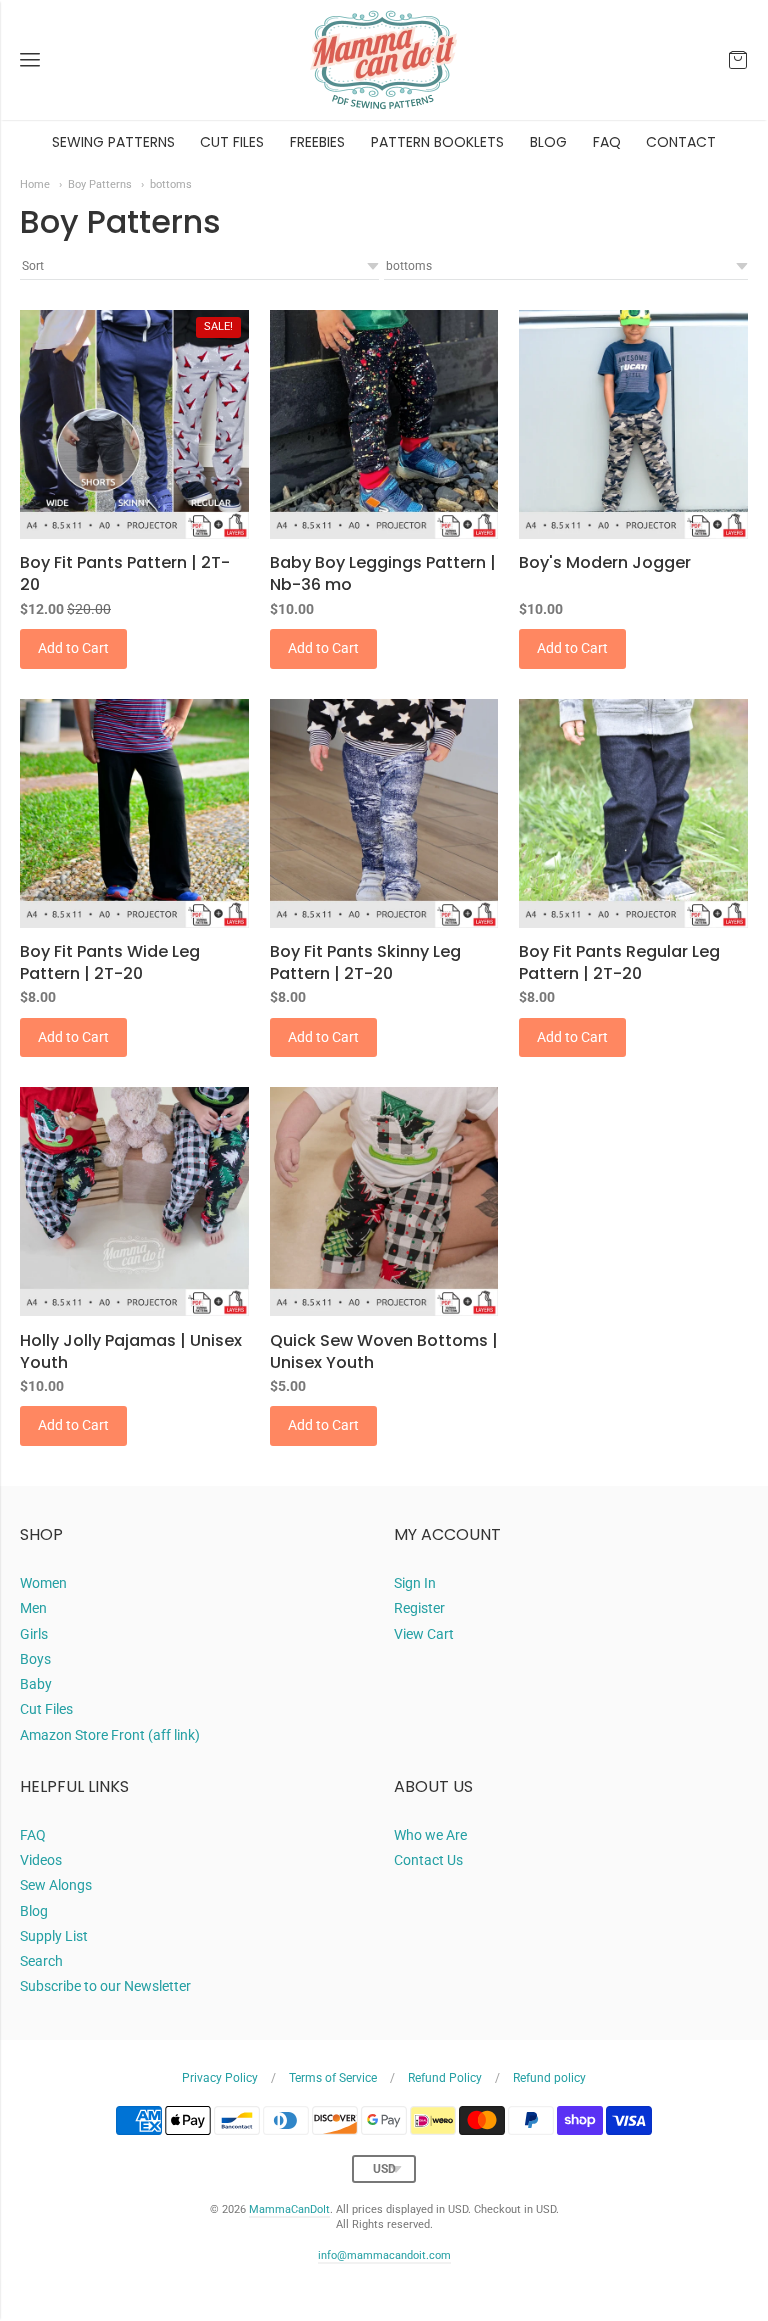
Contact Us (428, 1860)
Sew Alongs (56, 1885)
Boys (35, 1659)
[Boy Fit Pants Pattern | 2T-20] (134, 424)
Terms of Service (333, 2078)
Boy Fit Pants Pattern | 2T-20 (125, 573)
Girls (34, 1634)
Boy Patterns (100, 184)
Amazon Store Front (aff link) (110, 1735)
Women (43, 1583)
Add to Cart (73, 648)
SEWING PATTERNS (113, 142)
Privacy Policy (220, 2078)
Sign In (415, 1583)
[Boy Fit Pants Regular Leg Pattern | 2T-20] (633, 813)
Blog (34, 1911)
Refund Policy (445, 2078)
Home (35, 184)
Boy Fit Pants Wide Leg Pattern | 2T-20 (110, 962)
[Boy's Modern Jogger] (633, 424)
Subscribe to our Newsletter (105, 1986)
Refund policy (549, 2078)
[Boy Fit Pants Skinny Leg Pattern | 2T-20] (384, 813)
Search (41, 1961)
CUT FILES (232, 142)
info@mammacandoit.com (384, 2255)
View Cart (424, 1634)
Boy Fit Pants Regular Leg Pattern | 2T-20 (619, 962)
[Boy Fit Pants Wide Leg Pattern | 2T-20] (134, 813)
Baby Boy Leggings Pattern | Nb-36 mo (383, 573)
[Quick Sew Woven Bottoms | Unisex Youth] (384, 1201)
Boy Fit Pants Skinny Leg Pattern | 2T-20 (365, 962)
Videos (41, 1860)
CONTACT (681, 142)
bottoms (171, 184)
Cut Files (46, 1709)
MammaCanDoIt (289, 2209)
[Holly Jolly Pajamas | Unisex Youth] (134, 1201)
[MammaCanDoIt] (384, 60)
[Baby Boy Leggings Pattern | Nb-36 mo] (384, 424)
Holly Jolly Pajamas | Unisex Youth (131, 1351)
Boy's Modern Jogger (605, 562)
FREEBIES (317, 142)
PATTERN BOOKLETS (437, 142)
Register (419, 1608)
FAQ (607, 142)
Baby (36, 1684)
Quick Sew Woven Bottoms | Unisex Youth (384, 1351)
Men (33, 1608)
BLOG (548, 142)
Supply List (54, 1936)
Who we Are (430, 1835)
